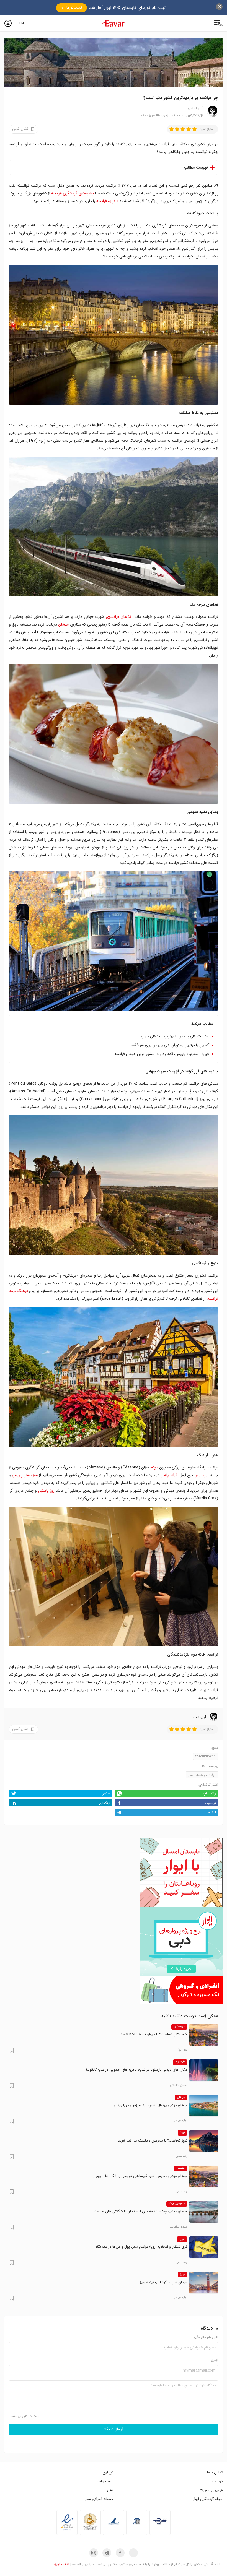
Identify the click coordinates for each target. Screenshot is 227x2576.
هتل (110, 2490)
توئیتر (106, 1794)
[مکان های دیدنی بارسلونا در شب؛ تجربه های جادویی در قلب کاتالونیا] (204, 2070)
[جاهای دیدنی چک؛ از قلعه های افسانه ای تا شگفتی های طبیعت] (204, 2212)
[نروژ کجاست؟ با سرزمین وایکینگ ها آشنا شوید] (204, 2141)
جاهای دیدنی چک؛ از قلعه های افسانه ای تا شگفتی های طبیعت (140, 2211)
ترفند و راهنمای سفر (202, 1775)
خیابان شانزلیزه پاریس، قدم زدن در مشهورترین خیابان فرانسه (162, 1054)
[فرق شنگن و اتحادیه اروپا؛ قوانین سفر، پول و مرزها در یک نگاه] (204, 2247)
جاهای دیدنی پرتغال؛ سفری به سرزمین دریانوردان (150, 2105)
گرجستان (179, 2027)
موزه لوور (202, 1475)
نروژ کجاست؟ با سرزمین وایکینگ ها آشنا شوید (153, 2141)
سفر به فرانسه (107, 201)
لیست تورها (74, 8)
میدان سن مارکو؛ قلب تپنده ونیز (163, 2282)
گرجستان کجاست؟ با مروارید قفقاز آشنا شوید (154, 2034)
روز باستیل (46, 1491)
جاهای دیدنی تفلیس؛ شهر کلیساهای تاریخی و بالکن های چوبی (140, 2176)
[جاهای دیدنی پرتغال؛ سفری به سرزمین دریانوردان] (204, 2106)
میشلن (63, 624)
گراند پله (171, 1475)
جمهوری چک (177, 2203)
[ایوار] (114, 23)
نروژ (182, 2133)
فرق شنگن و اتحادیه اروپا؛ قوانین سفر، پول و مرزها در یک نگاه (141, 2247)
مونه (155, 1467)
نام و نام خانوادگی (206, 2337)
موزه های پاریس (25, 1475)
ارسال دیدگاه (114, 2429)
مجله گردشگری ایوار (208, 2499)
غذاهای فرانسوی (119, 617)
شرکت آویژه (61, 2564)
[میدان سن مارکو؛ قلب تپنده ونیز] (204, 2283)
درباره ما (217, 2481)
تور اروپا (108, 2472)
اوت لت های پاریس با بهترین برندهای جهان (175, 1036)
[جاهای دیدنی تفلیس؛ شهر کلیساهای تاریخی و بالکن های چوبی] (204, 2176)
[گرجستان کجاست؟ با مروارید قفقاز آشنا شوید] (204, 2035)
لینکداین (104, 1803)
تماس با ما (215, 2472)
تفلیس (180, 2168)
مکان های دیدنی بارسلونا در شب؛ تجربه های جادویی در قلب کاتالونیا (137, 2070)
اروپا (182, 2239)
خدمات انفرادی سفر (99, 2499)
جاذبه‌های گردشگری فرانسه (73, 193)
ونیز (182, 2274)
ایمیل (215, 2360)
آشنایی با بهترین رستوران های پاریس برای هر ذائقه (170, 1045)
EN (22, 23)
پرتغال (181, 2097)
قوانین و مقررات (211, 2490)
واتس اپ (209, 1794)
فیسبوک (211, 1803)
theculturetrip (206, 1756)
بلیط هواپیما (105, 2481)
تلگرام (212, 1812)
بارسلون (180, 2062)
